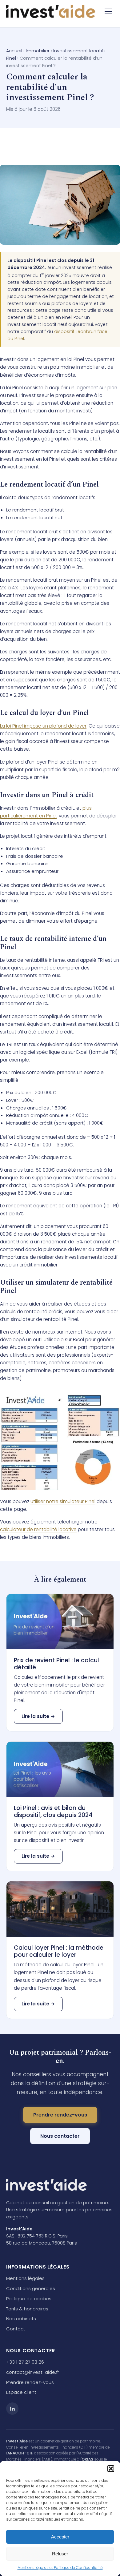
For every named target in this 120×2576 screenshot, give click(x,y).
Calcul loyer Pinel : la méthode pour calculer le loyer (59, 1951)
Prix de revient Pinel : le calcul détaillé (56, 1664)
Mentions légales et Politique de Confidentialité (60, 2568)
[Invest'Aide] (51, 11)
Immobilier (38, 51)
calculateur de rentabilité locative (38, 1529)
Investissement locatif (78, 51)
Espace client (21, 2392)
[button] (111, 2469)
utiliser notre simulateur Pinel (63, 1501)
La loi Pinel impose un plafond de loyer (43, 726)
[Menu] (108, 11)
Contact (16, 2329)
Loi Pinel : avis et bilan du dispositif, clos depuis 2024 (53, 1812)
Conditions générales (31, 2288)
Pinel (11, 58)
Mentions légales (25, 2278)
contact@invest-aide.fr (33, 2372)
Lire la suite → (38, 1716)
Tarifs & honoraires (27, 2309)
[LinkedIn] (12, 2409)
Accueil (14, 51)
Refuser (60, 2554)
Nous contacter (60, 2136)
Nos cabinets (21, 2319)
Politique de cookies (29, 2299)
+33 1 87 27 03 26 (25, 2362)
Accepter (60, 2537)
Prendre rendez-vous (60, 2115)
